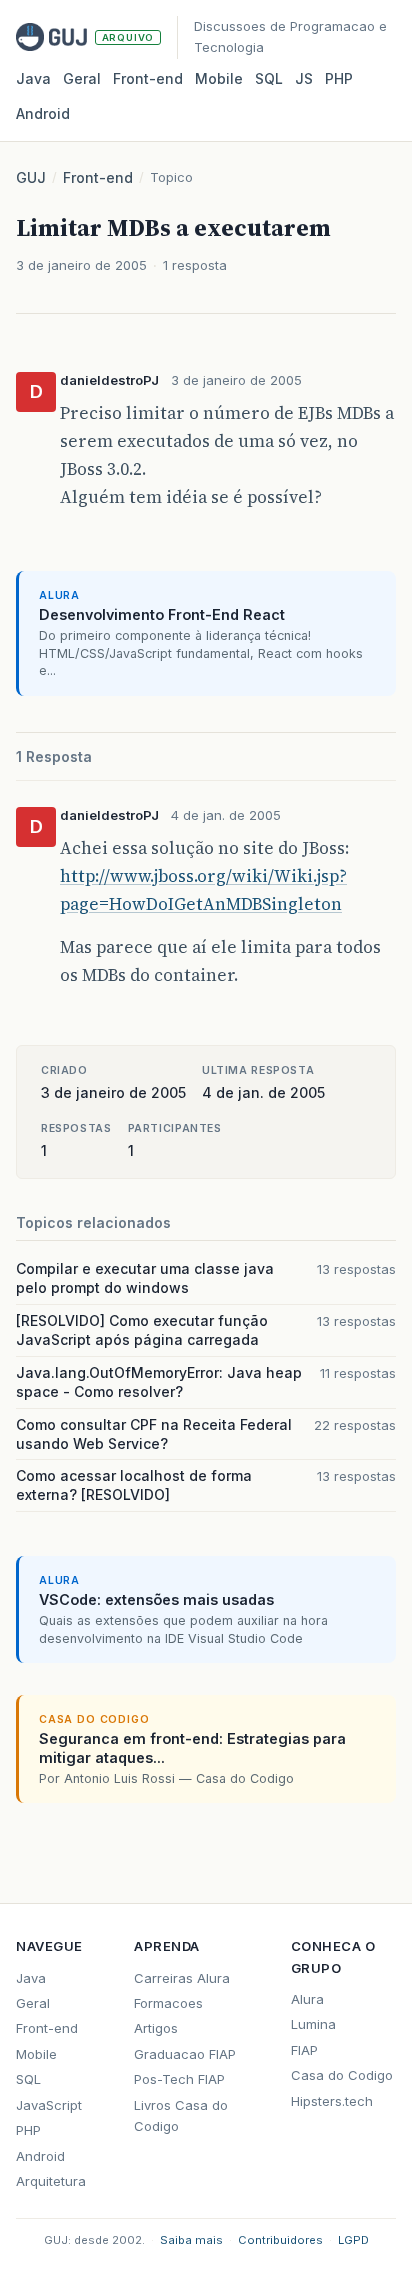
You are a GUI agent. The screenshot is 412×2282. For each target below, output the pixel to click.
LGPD (353, 2240)
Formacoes (168, 2003)
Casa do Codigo (342, 2075)
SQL (269, 78)
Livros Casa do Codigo (181, 2115)
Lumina (313, 2024)
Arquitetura (51, 2181)
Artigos (156, 2028)
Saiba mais (191, 2240)
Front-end (98, 177)
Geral (82, 78)
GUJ (31, 177)
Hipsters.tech (332, 2101)
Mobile (219, 78)
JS (304, 78)
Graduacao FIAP (185, 2054)
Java (33, 78)
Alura (307, 1999)
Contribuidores (280, 2240)
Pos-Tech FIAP (179, 2079)
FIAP (304, 2050)
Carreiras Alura (182, 1978)
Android (43, 113)
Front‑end (148, 78)
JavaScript (49, 2105)
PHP (339, 78)
